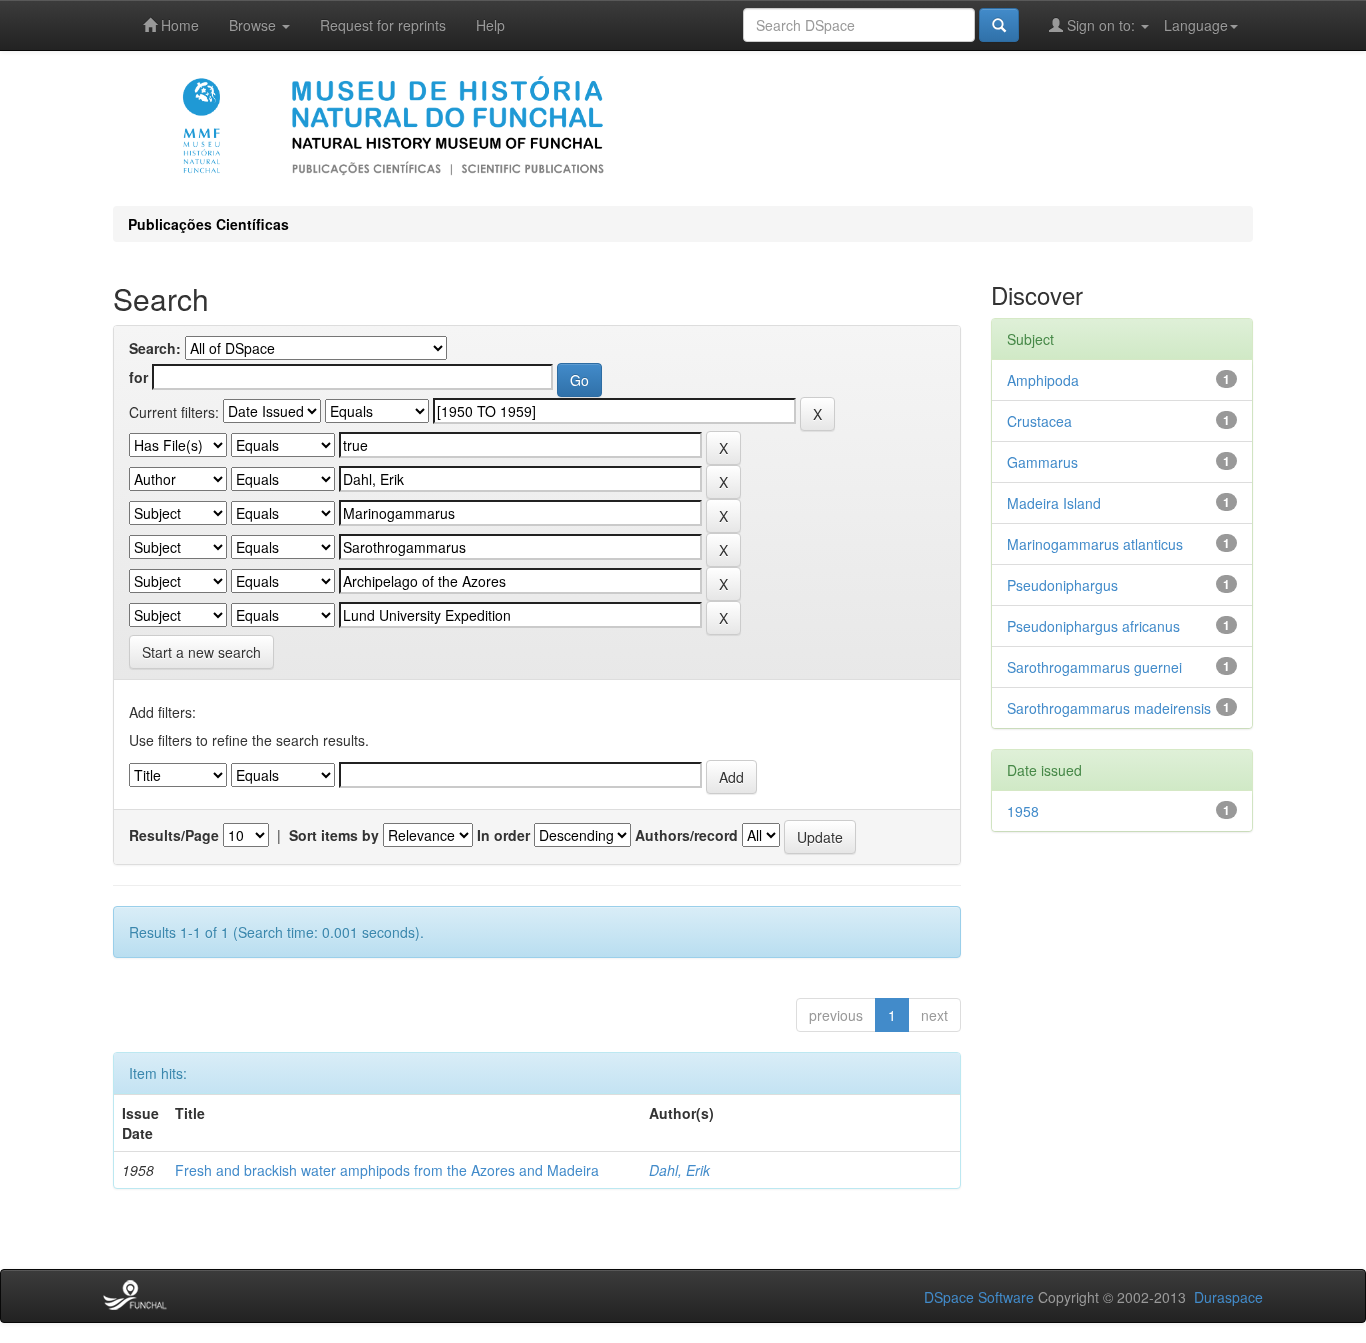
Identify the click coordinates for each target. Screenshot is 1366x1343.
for (138, 377)
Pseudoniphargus (1062, 585)
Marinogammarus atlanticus (1095, 544)
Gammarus (1042, 462)
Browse (254, 25)
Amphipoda (1043, 380)
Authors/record (686, 835)
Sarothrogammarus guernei (1094, 667)
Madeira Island (1054, 503)
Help (490, 25)
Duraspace (1228, 1297)
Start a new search (201, 652)
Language (1196, 25)
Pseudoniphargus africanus (1093, 626)
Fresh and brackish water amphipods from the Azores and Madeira (387, 1170)
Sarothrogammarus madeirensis (1109, 708)
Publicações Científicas (208, 224)
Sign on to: (1101, 25)
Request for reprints (383, 25)
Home (178, 25)
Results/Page (174, 835)
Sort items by (334, 835)
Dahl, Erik (679, 1170)
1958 (1023, 811)
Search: (155, 348)
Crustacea (1039, 421)
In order (503, 835)
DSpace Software (979, 1297)
